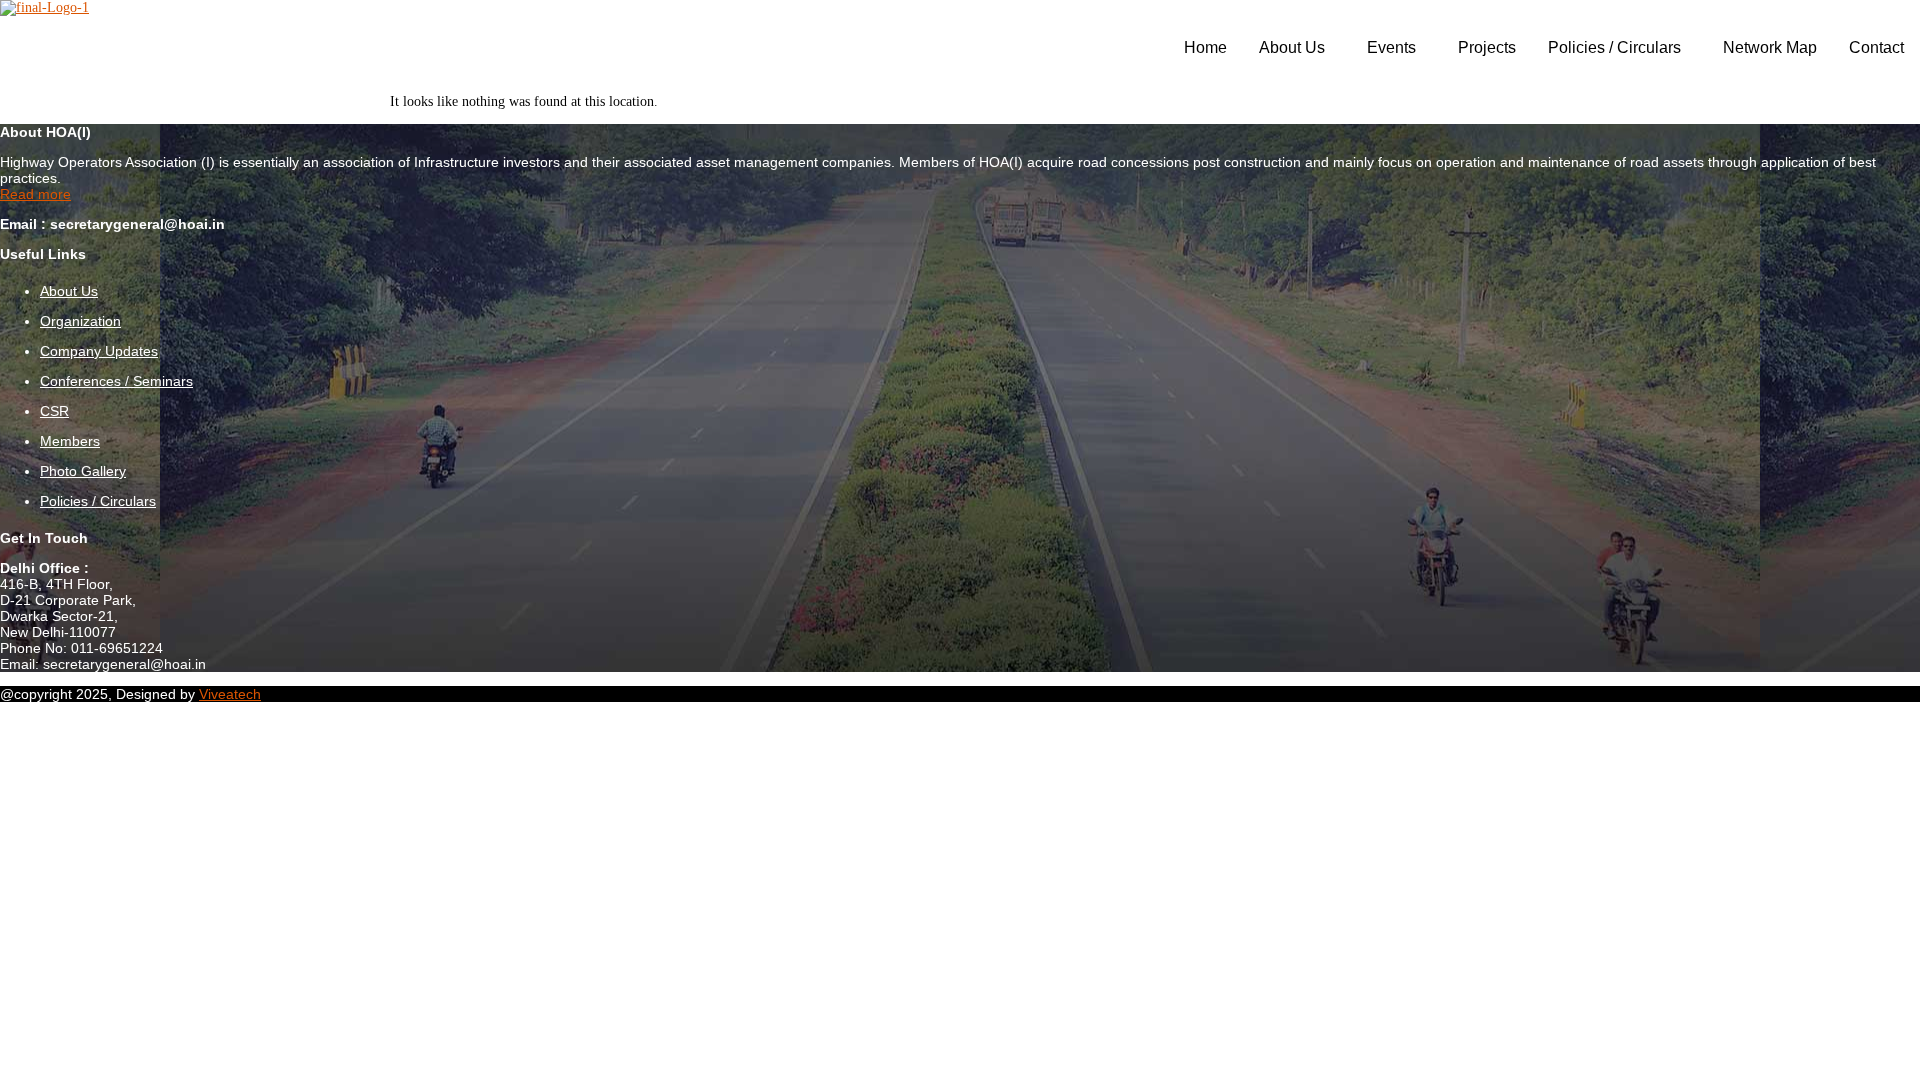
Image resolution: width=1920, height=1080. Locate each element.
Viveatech (230, 694)
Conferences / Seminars (116, 381)
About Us (1292, 47)
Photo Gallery (83, 471)
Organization (80, 321)
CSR (54, 411)
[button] (1297, 48)
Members (70, 441)
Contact (1876, 47)
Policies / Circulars (1614, 47)
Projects (1487, 47)
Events (1391, 47)
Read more (35, 194)
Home (1205, 47)
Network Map (1770, 47)
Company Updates (99, 351)
